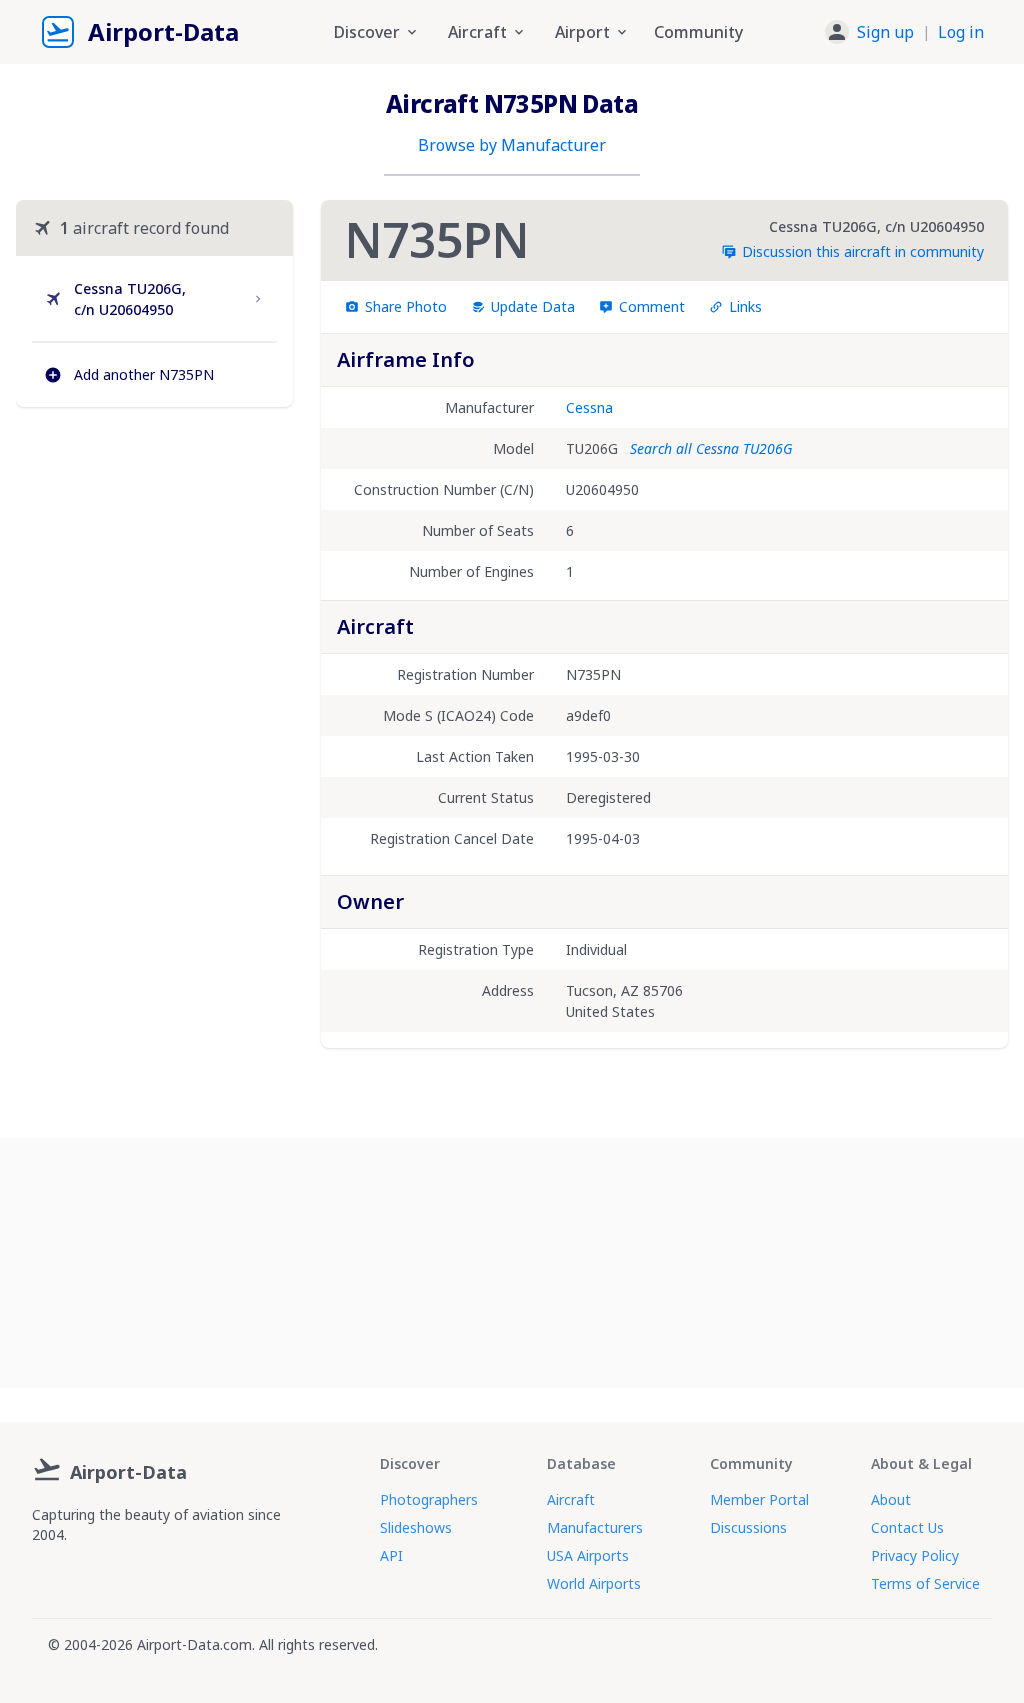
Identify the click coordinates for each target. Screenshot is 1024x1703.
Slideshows (416, 1527)
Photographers (429, 1499)
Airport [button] (582, 32)
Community (698, 32)
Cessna (589, 407)
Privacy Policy (915, 1555)
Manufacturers (595, 1527)
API (391, 1555)
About (891, 1499)
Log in (961, 32)
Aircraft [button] (477, 32)
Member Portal (759, 1499)
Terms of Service (925, 1583)
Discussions (748, 1527)
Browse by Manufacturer (512, 145)
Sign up (885, 32)
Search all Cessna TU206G (711, 448)
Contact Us (907, 1527)
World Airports (594, 1583)
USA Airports (588, 1555)
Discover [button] (367, 32)
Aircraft (571, 1499)
